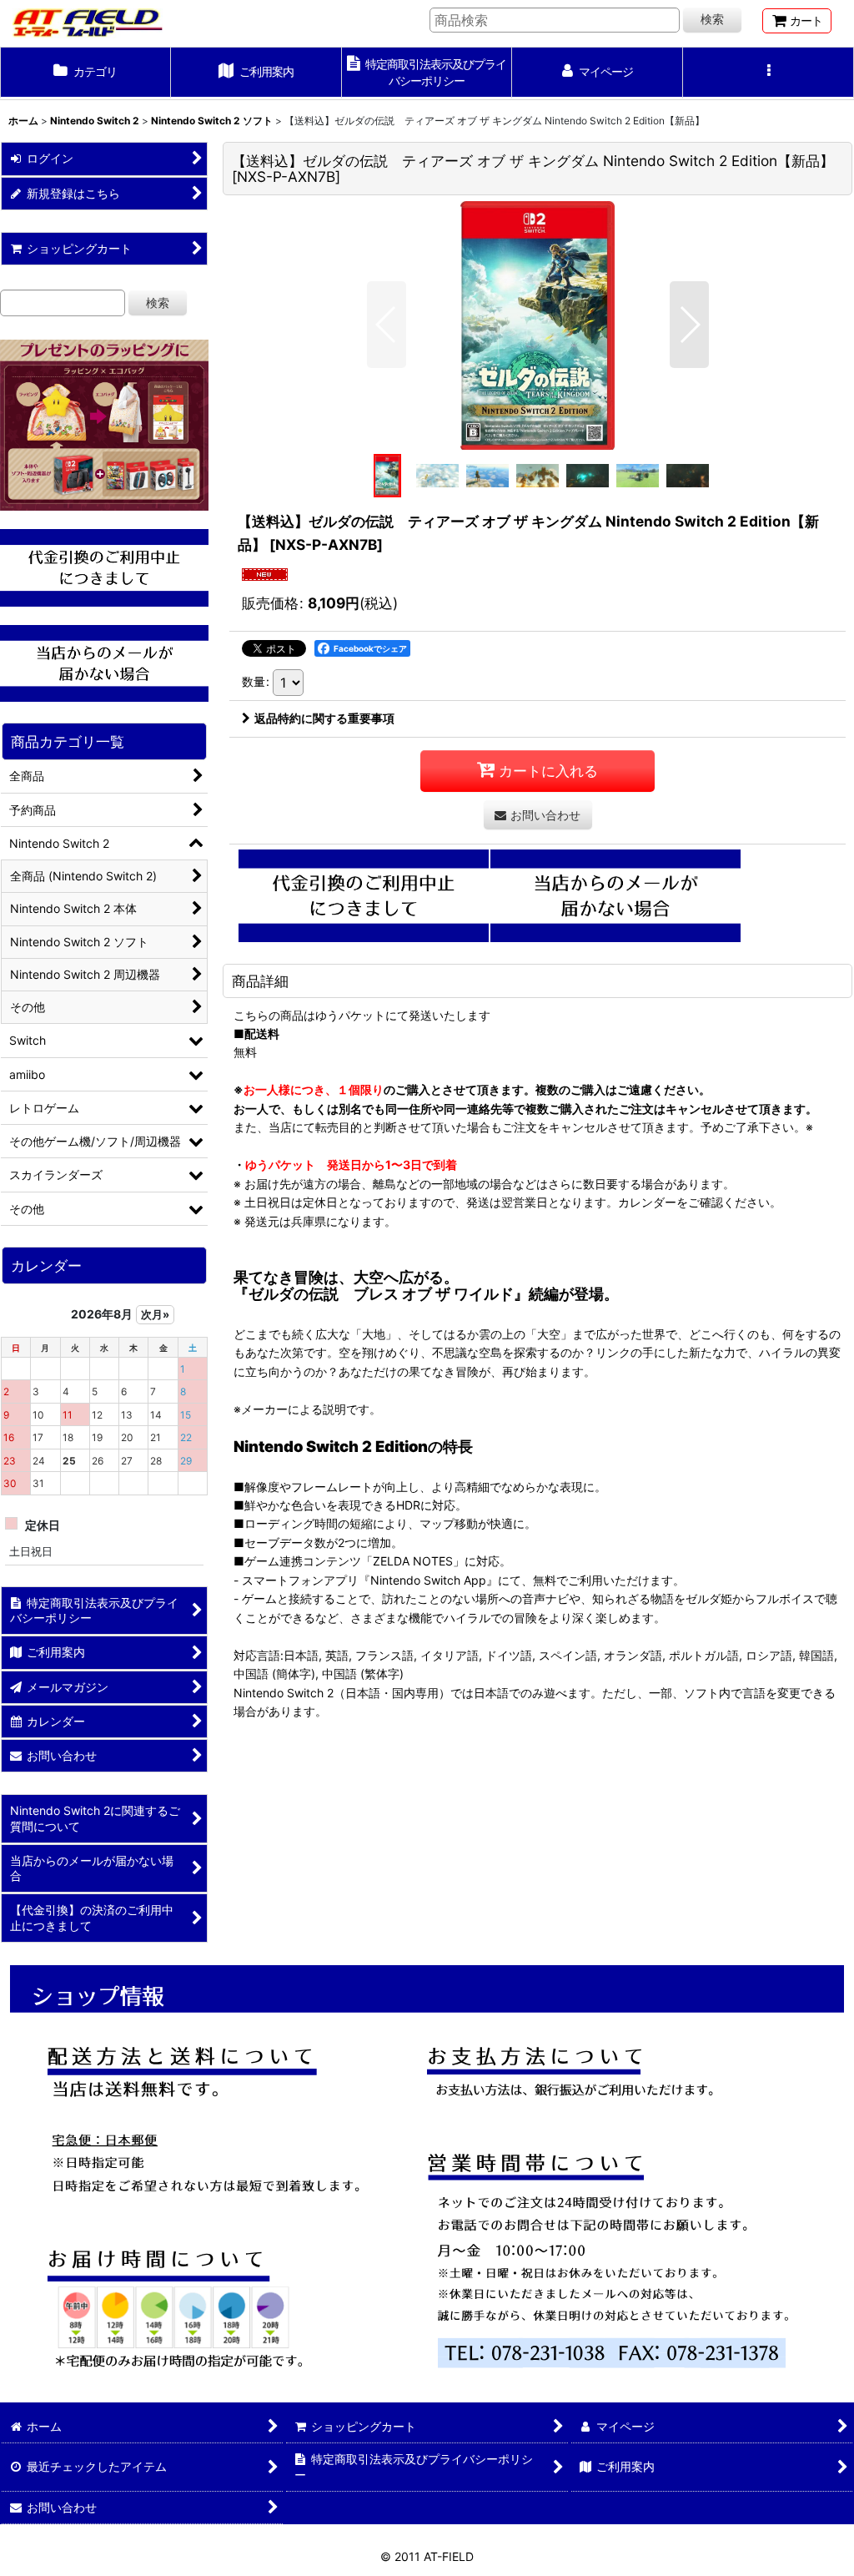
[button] (769, 73)
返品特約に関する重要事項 (324, 718)
